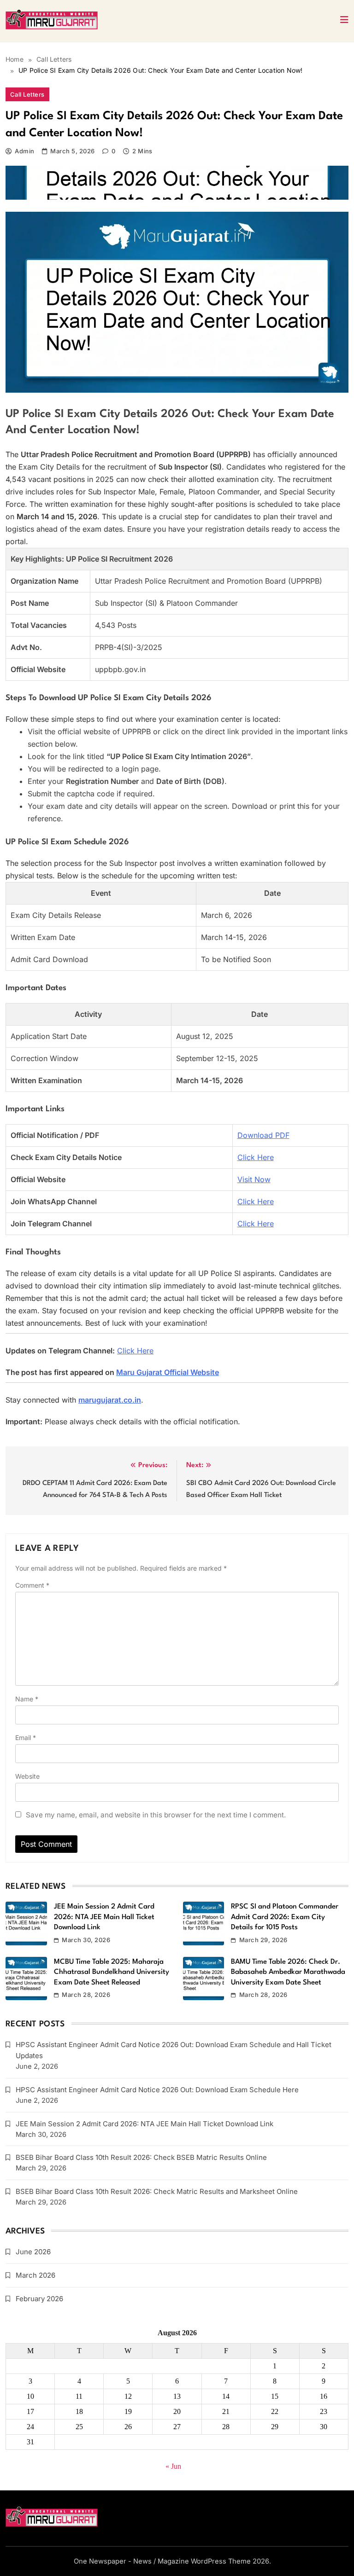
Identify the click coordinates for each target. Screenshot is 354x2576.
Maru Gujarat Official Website (168, 1372)
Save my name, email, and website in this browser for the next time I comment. (156, 1815)
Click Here (256, 1157)
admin (24, 151)
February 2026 (39, 2299)
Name (27, 1699)
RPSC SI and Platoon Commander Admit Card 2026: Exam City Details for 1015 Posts (285, 1917)
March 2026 (35, 2275)
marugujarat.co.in (110, 1400)
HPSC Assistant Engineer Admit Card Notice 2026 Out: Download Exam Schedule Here (157, 2090)
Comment (32, 1585)
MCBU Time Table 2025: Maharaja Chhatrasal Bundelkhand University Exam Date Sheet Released (112, 1972)
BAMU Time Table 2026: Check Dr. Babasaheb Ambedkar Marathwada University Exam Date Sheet (288, 1972)
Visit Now (254, 1179)
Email (26, 1738)
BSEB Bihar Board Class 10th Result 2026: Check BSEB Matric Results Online (141, 2157)
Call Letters (27, 94)
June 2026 (33, 2252)
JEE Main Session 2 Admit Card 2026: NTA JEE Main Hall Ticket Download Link (104, 1917)
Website (27, 1776)
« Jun (173, 2466)
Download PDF (263, 1135)
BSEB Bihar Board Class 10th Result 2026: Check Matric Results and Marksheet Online (157, 2191)
